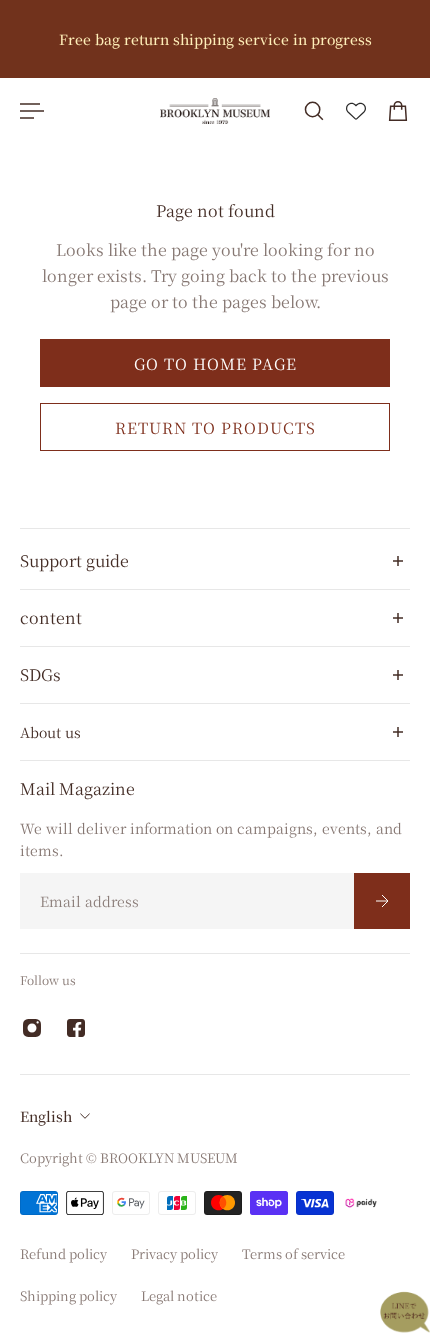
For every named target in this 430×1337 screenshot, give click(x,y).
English (46, 1116)
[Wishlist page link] (356, 111)
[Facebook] (76, 1028)
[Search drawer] (314, 111)
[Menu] (32, 111)
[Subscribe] (382, 901)
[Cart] (398, 111)
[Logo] (215, 111)
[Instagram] (32, 1028)
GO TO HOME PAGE (215, 363)
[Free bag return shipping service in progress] (215, 39)
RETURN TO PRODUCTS (215, 428)
